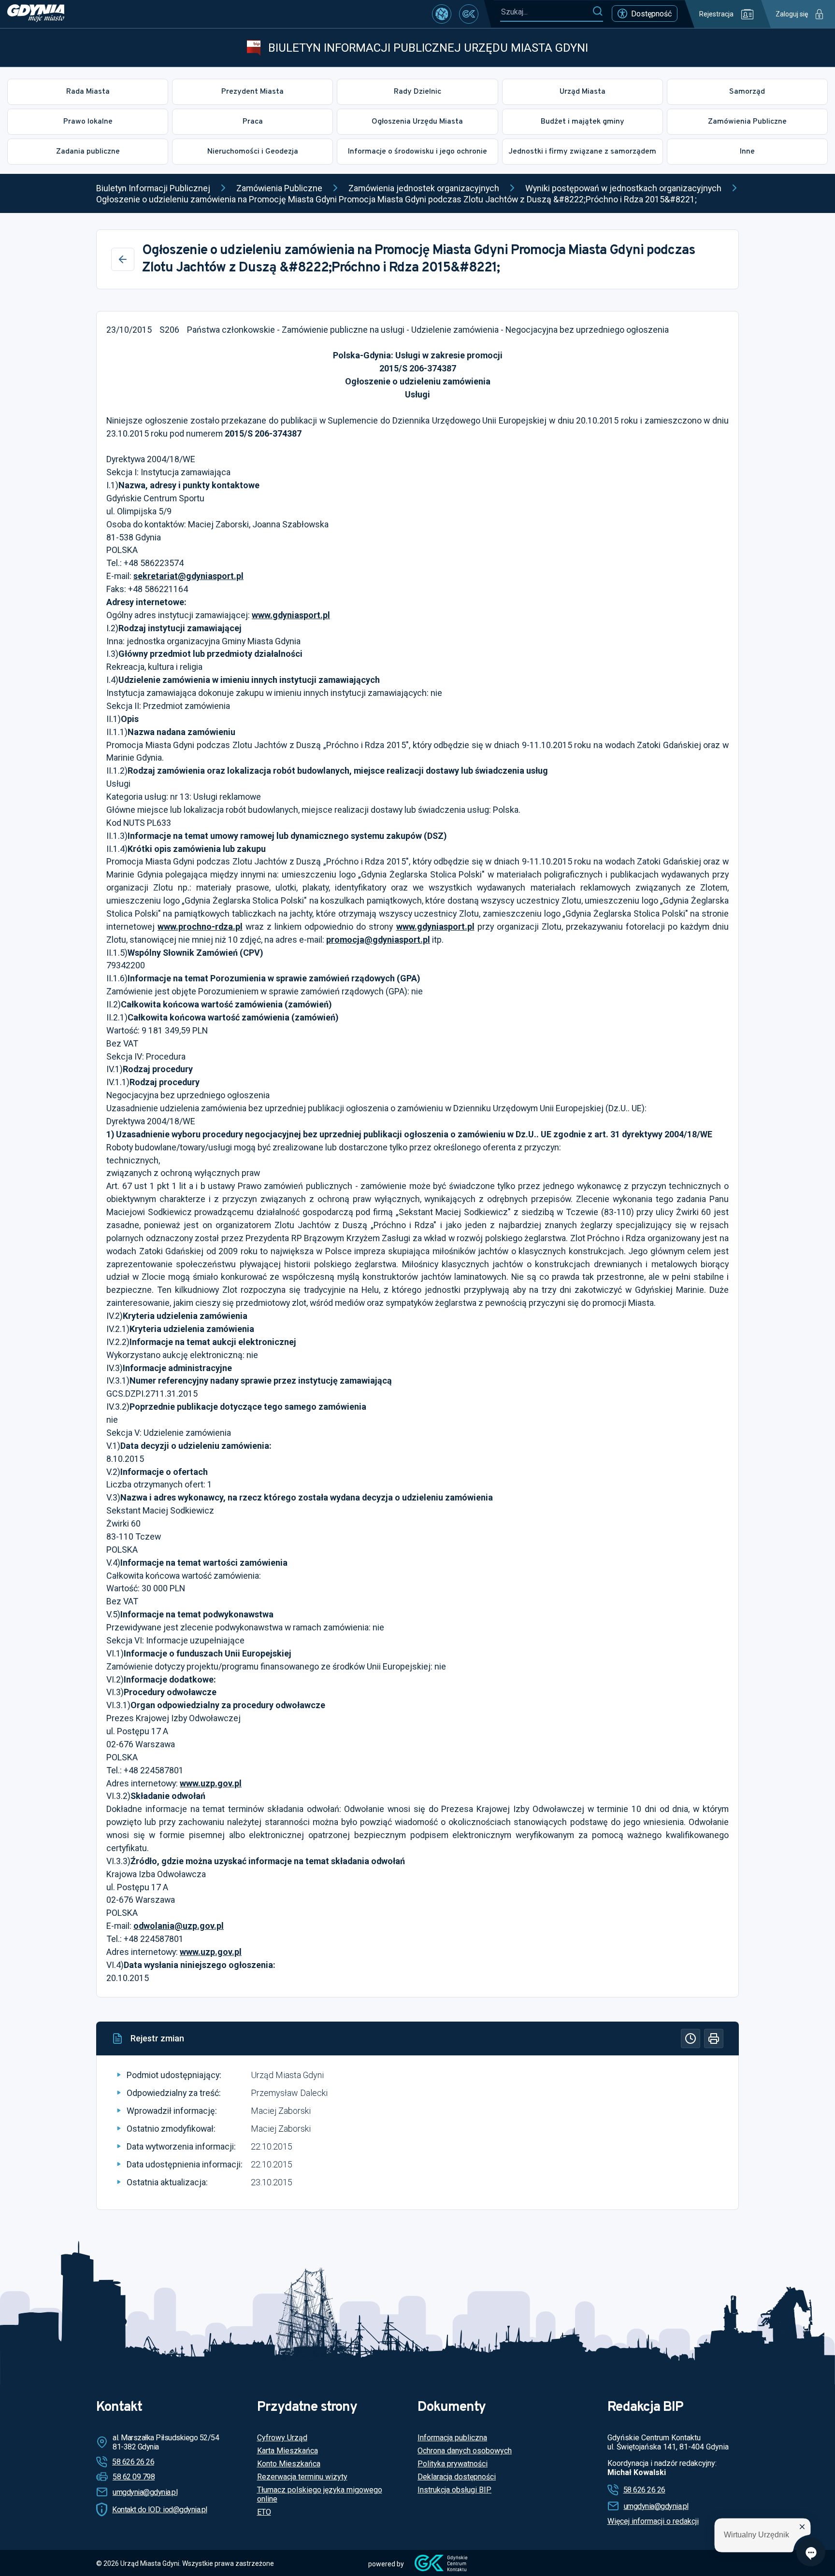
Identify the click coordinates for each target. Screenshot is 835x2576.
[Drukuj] (714, 2038)
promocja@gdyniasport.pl (378, 940)
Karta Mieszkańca (288, 2451)
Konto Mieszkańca (289, 2464)
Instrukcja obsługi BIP (454, 2490)
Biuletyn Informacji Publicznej (153, 188)
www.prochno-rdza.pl (200, 927)
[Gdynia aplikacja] (469, 14)
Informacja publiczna (452, 2438)
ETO (264, 2512)
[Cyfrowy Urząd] (442, 14)
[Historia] (691, 2038)
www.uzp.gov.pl (211, 1783)
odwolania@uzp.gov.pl (179, 1926)
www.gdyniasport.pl (291, 615)
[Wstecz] (123, 259)
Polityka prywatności (453, 2464)
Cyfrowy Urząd (282, 2438)
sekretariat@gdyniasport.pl (188, 576)
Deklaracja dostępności (457, 2477)
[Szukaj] (597, 12)
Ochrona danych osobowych (465, 2451)
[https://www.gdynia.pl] (36, 14)
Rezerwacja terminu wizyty (302, 2477)
